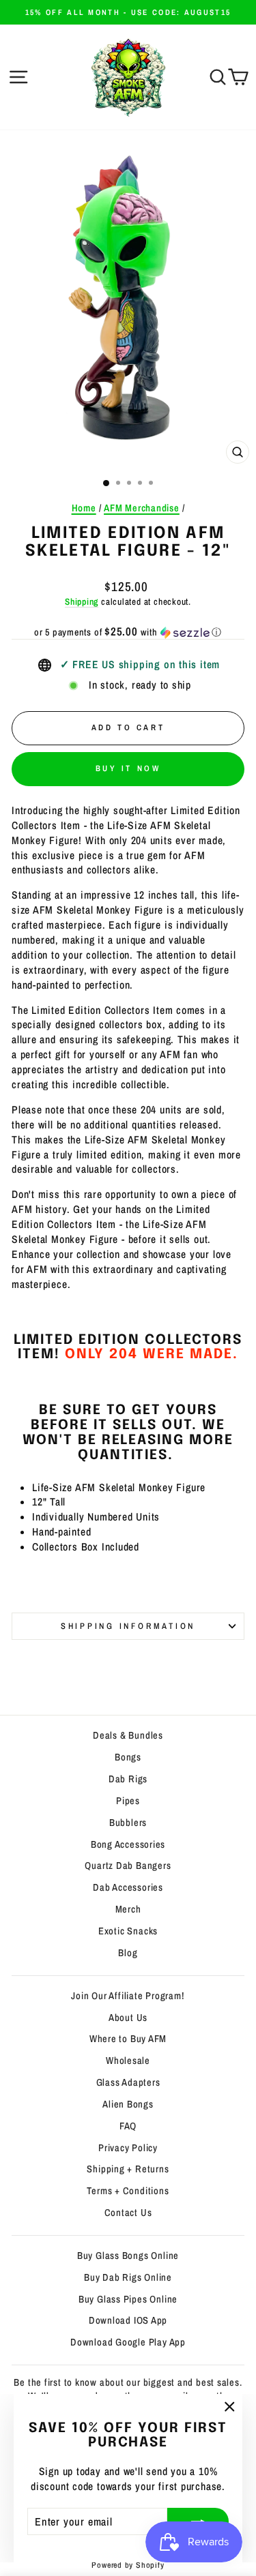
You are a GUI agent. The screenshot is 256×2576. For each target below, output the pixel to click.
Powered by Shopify (128, 2565)
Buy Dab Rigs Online (128, 2277)
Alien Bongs (128, 2104)
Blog (128, 1953)
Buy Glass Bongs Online (128, 2256)
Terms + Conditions (128, 2191)
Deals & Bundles (128, 1735)
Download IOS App (128, 2320)
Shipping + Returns (128, 2169)
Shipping (82, 601)
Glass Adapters (128, 2082)
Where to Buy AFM (128, 2039)
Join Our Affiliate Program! (128, 1996)
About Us (128, 2018)
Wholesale (128, 2061)
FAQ (128, 2126)
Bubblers (128, 1823)
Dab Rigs (128, 1779)
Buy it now (128, 768)
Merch (128, 1909)
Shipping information (128, 1626)
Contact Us (128, 2213)
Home (84, 508)
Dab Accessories (128, 1887)
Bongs (128, 1757)
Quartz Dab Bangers (128, 1866)
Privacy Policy (128, 2148)
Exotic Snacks (128, 1931)
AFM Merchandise (142, 508)
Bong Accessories (128, 1844)
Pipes (128, 1801)
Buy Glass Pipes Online (128, 2299)
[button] (128, 632)
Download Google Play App (128, 2342)
